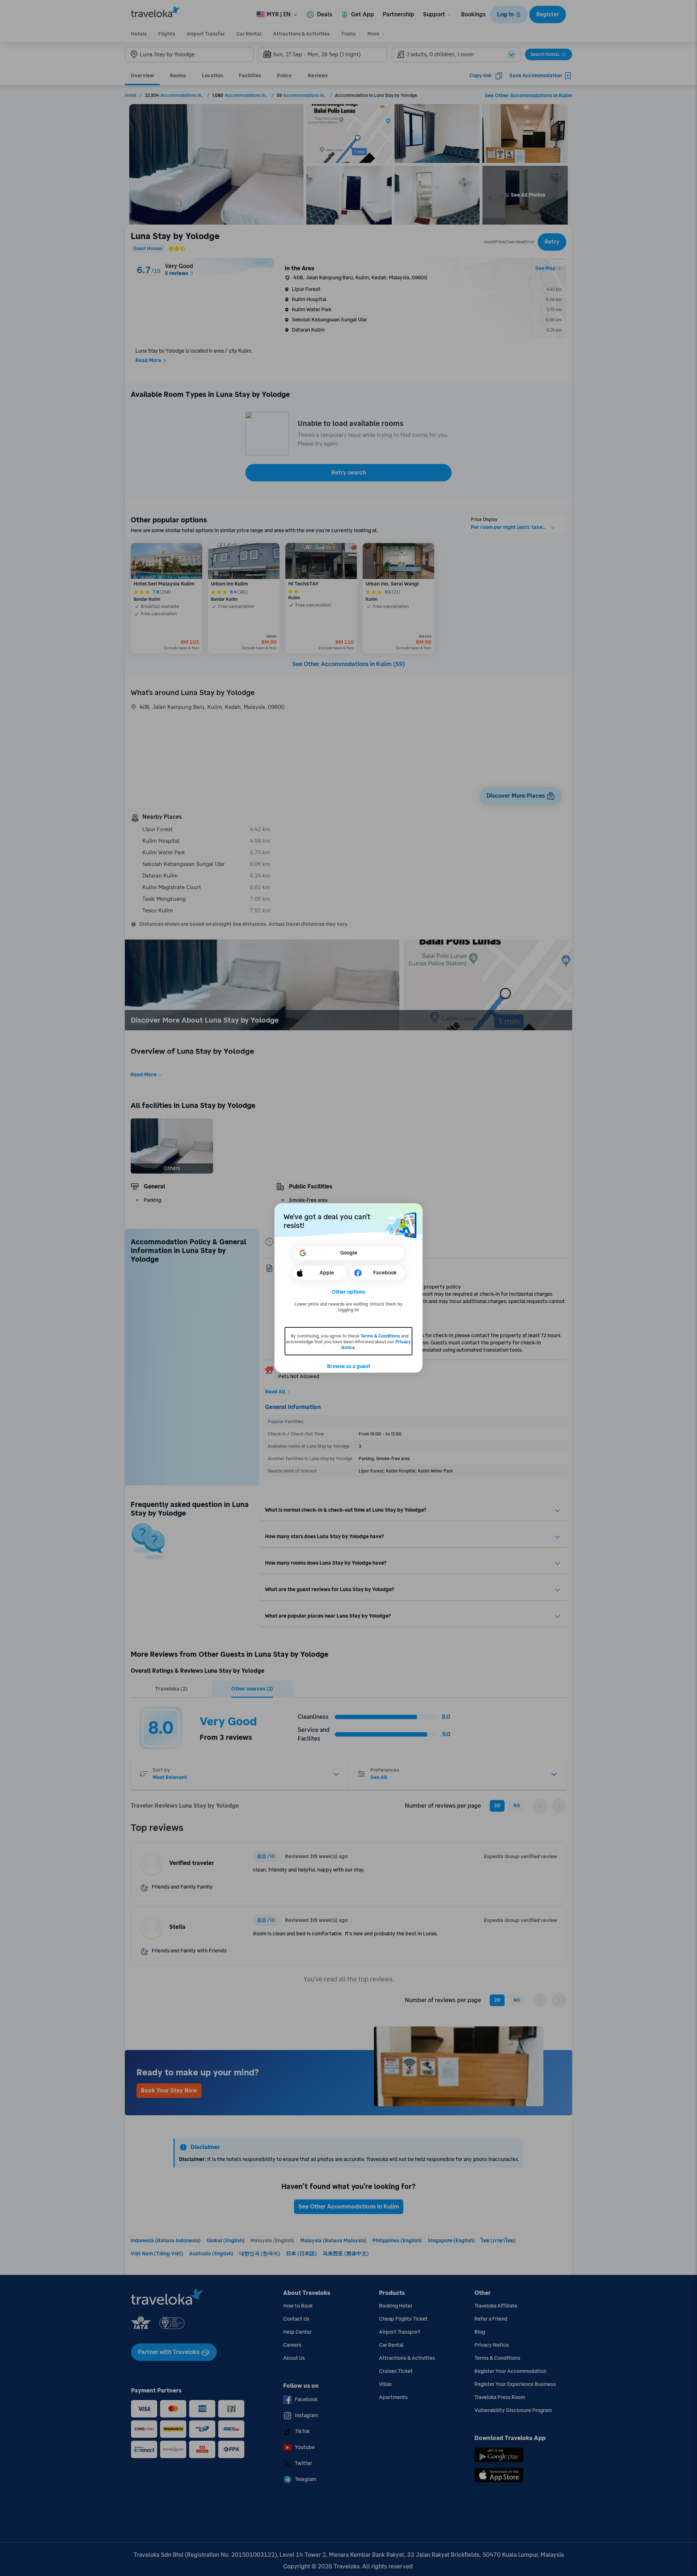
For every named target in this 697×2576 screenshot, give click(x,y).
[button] (349, 1292)
